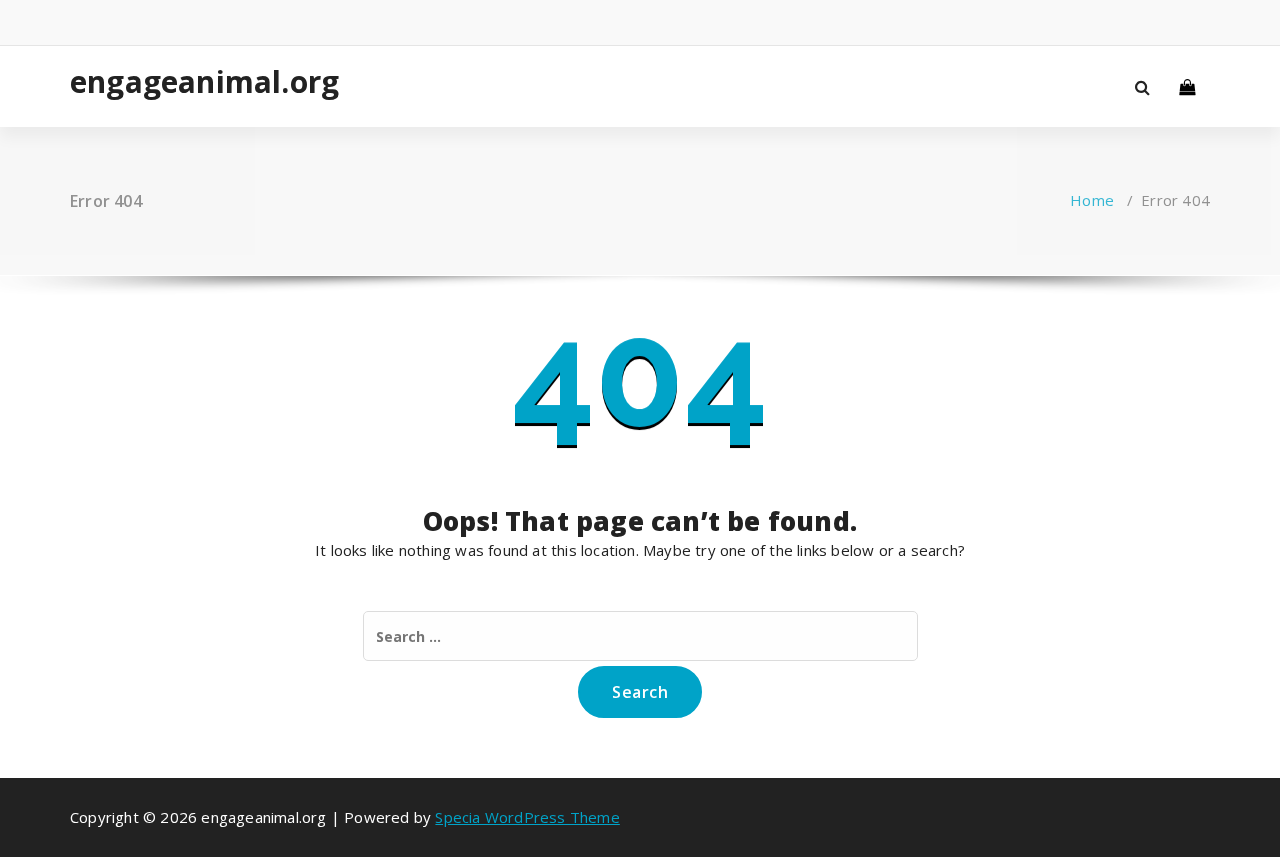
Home (1092, 200)
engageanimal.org (201, 82)
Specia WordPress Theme (527, 817)
